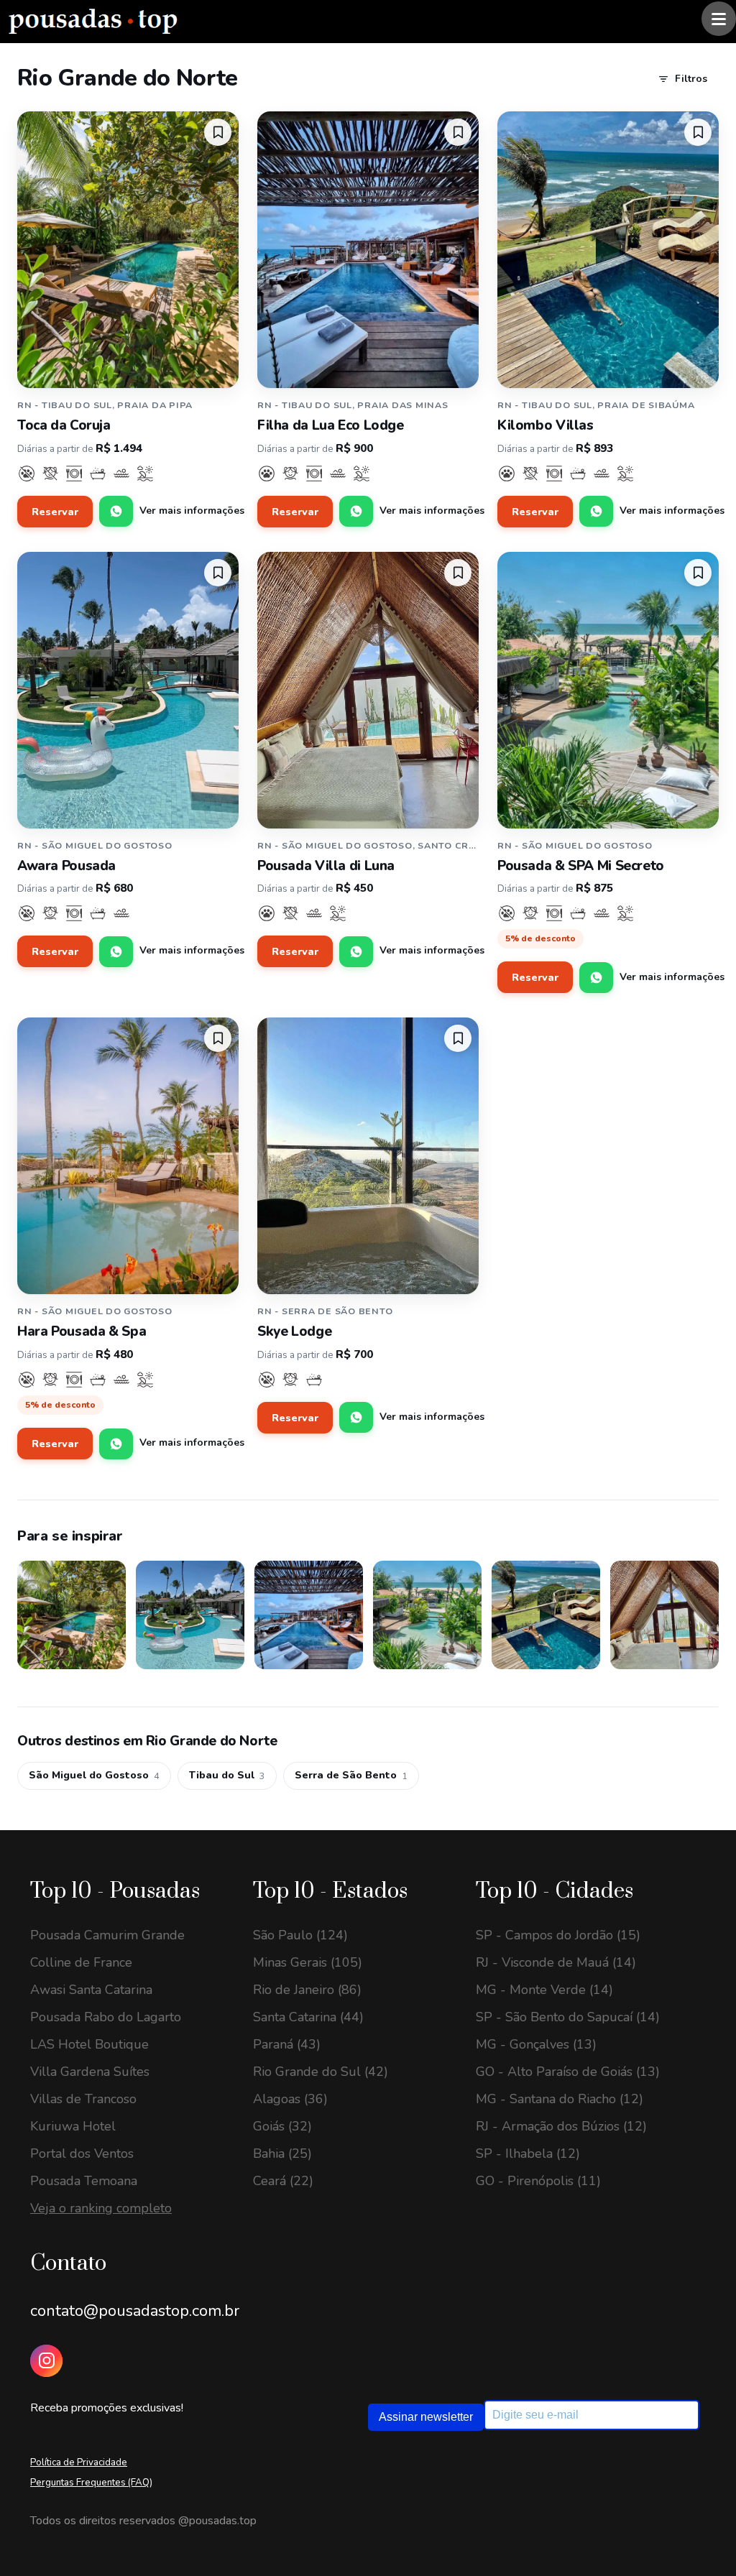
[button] (218, 132)
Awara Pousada (66, 866)
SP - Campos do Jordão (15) (558, 1935)
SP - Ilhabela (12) (528, 2153)
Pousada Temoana (84, 2181)
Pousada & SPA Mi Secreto (581, 866)
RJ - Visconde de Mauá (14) (556, 1962)
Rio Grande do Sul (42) (321, 2072)
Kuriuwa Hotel (73, 2126)
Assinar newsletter (426, 2417)
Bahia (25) (282, 2153)
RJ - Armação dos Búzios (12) (561, 2126)
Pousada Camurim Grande (107, 1935)
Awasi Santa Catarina (91, 1990)
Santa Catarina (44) (308, 2017)
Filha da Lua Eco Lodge (331, 425)
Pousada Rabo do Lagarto (106, 2017)
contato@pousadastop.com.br (135, 2311)
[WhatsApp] (116, 511)
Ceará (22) (283, 2181)
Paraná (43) (287, 2044)
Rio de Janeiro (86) (307, 1990)
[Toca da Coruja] (128, 250)
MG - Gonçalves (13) (536, 2044)
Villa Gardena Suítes (90, 2072)
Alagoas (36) (290, 2099)
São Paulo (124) (300, 1935)
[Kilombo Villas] (608, 250)
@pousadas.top (217, 2521)
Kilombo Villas (546, 425)
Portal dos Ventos (82, 2153)
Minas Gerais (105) (308, 1962)
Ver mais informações (192, 511)
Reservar (55, 512)
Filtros (691, 79)
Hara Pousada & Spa (82, 1331)
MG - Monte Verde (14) (544, 1990)
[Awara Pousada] (128, 690)
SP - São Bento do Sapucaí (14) (568, 2017)
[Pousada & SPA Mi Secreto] (608, 690)
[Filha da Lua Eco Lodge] (368, 250)
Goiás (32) (282, 2126)
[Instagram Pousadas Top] (46, 2361)
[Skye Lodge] (368, 1156)
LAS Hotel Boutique (89, 2044)
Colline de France (81, 1962)
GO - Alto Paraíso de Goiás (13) (568, 2072)
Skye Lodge (294, 1331)
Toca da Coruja (64, 425)
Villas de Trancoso (83, 2099)
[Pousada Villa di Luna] (368, 690)
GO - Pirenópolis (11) (538, 2181)
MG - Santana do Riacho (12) (560, 2099)
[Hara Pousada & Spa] (128, 1156)
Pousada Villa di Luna (326, 866)
